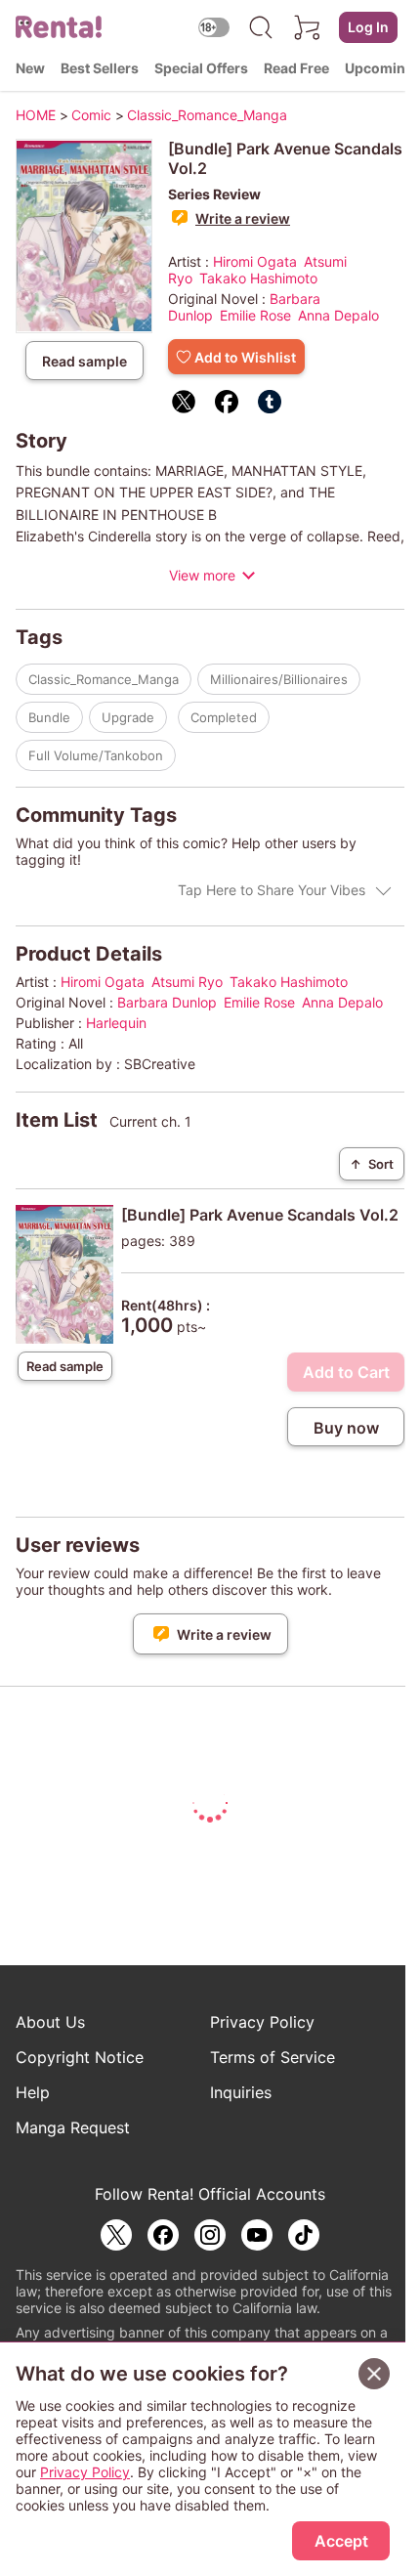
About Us (50, 2022)
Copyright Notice (80, 2057)
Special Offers (201, 68)
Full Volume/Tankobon (96, 755)
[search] (261, 27)
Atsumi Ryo (187, 982)
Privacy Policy (262, 2022)
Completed (224, 717)
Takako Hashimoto (258, 278)
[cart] (308, 27)
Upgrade (128, 717)
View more (202, 575)
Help (33, 2092)
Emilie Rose (255, 315)
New (30, 68)
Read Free (296, 68)
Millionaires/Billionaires (279, 679)
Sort (372, 1164)
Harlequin (116, 1023)
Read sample (84, 361)
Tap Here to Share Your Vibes (272, 890)
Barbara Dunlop (167, 1002)
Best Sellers (100, 68)
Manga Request (73, 2127)
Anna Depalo (338, 315)
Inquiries (241, 2092)
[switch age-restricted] (214, 27)
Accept (341, 2541)
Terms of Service (273, 2057)
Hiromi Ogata (255, 261)
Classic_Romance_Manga (104, 679)
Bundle (49, 717)
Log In (368, 27)
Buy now (346, 1428)
